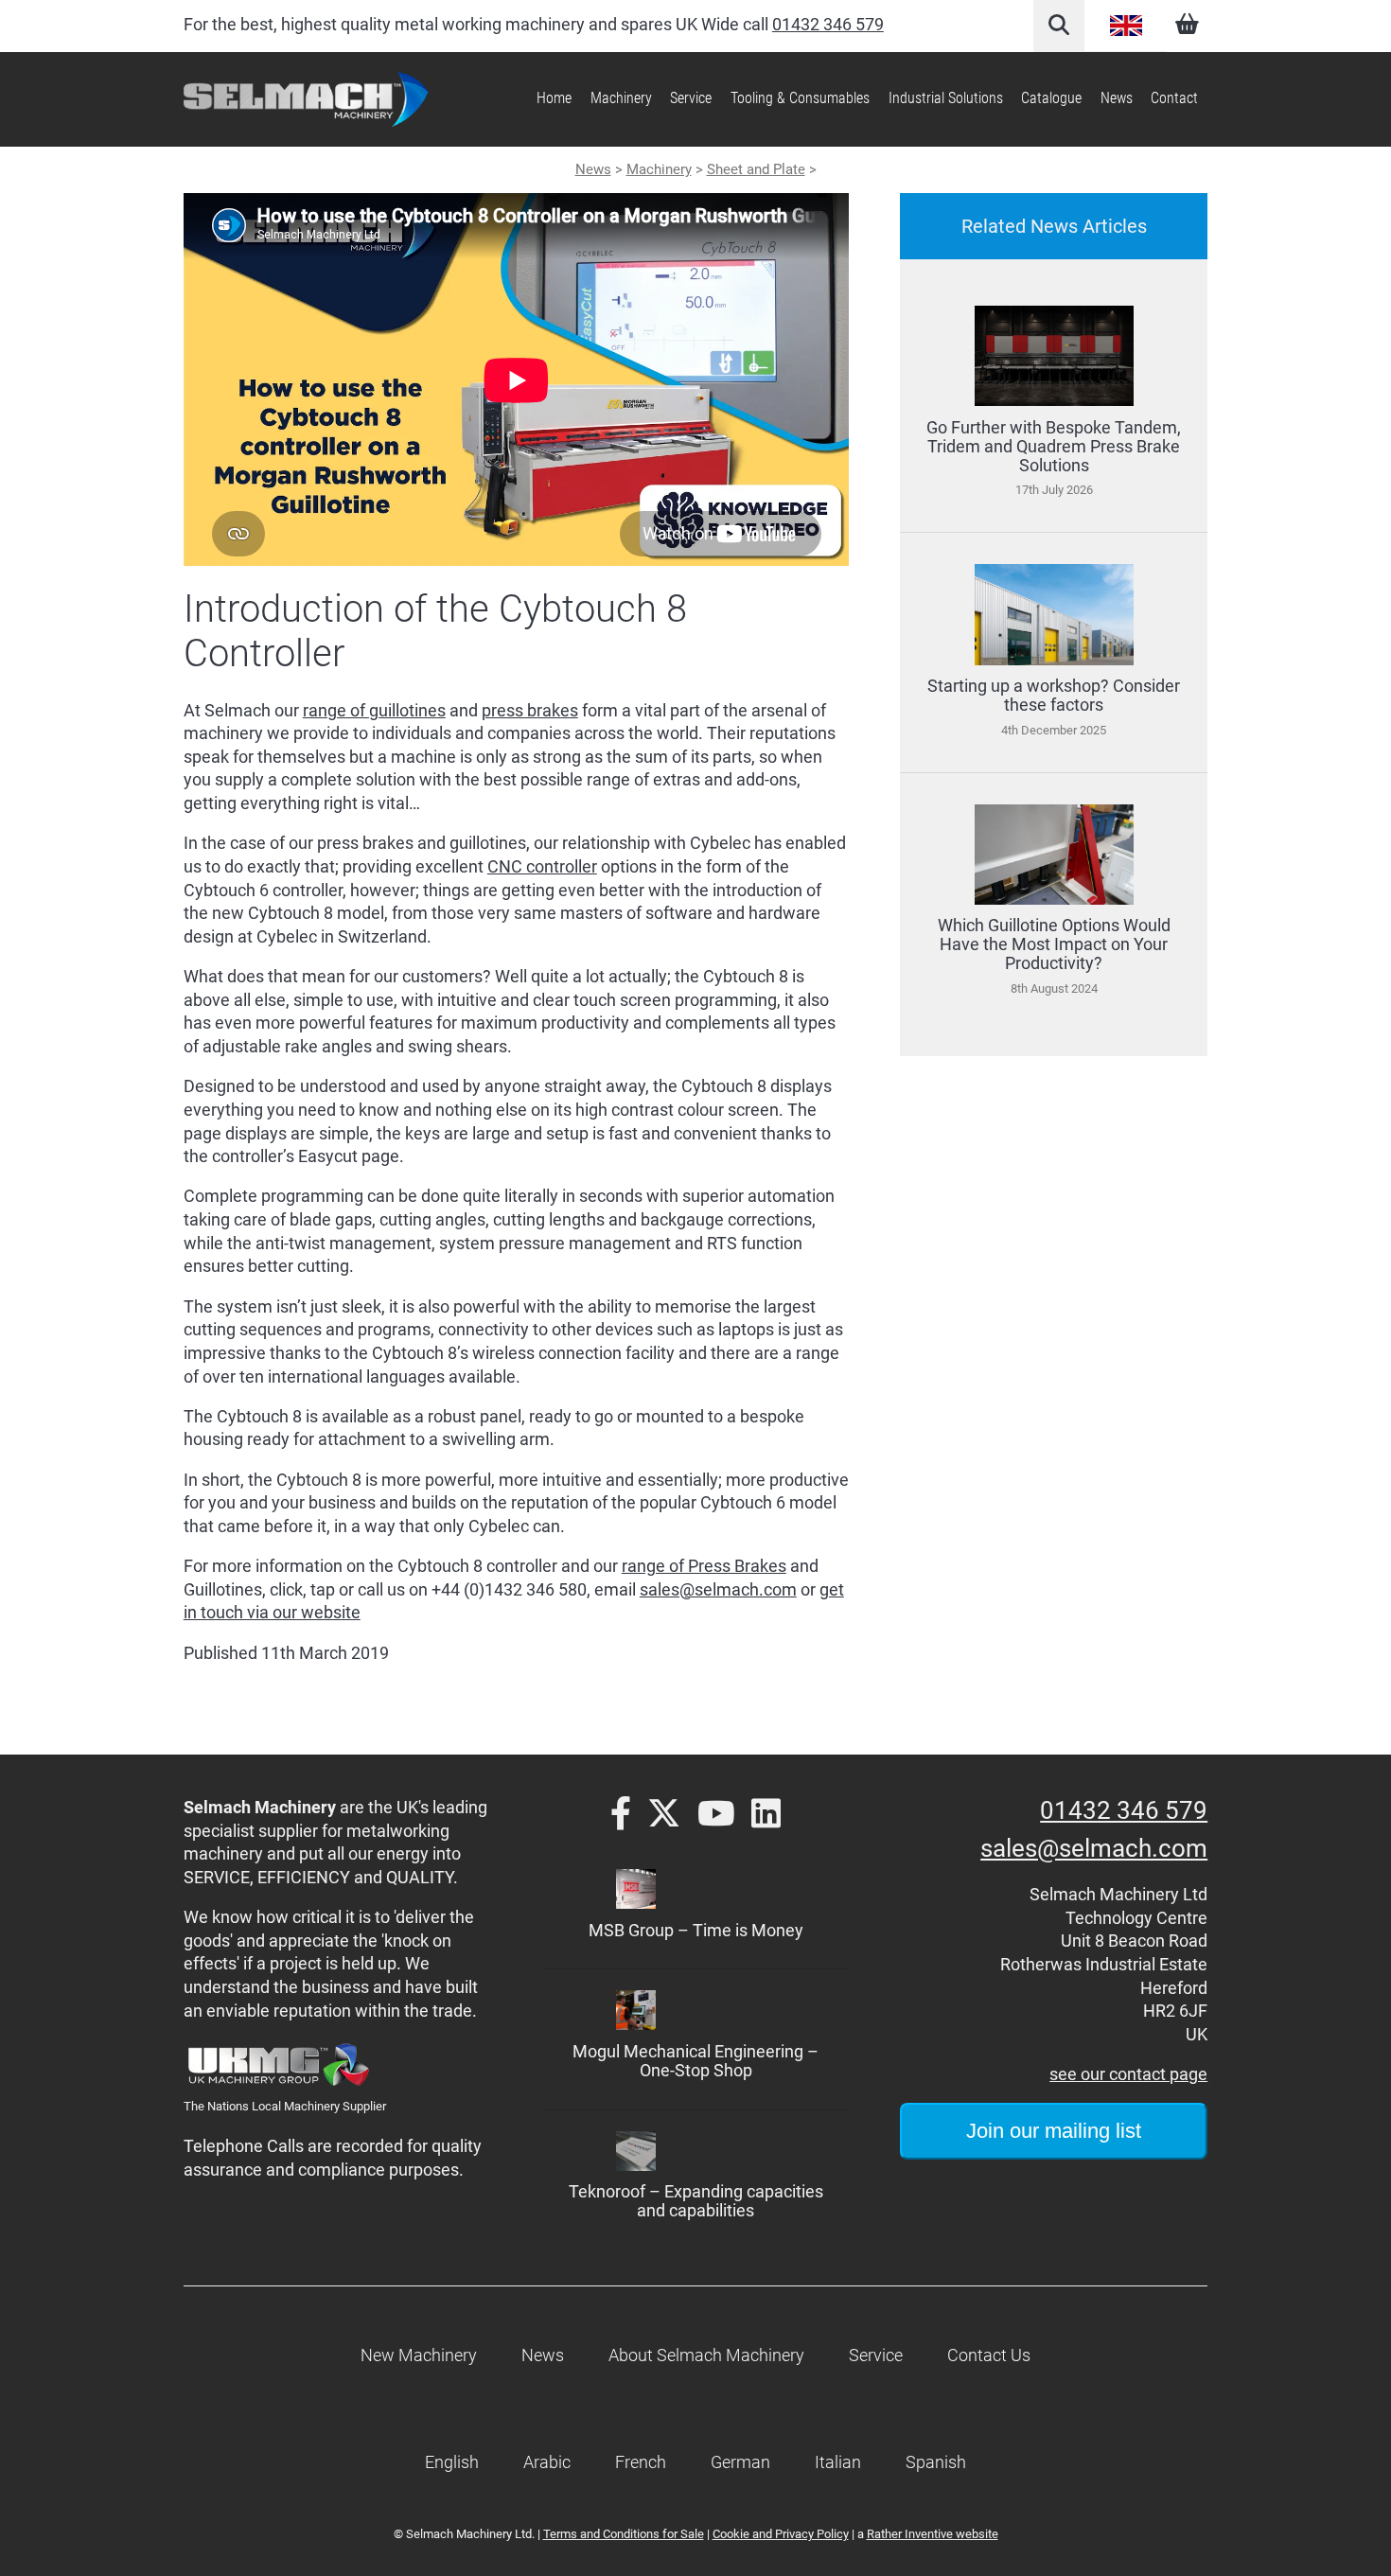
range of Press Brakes (704, 1566)
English (1126, 26)
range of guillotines (374, 711)
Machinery (659, 169)
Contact (1174, 98)
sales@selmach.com (718, 1590)
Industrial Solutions (946, 98)
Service (691, 98)
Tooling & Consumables (800, 98)
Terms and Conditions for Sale (624, 2534)
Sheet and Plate (756, 169)
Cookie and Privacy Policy (781, 2534)
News (1117, 98)
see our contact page (1128, 2074)
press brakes (530, 711)
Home (554, 98)
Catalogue (1051, 98)
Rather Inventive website (933, 2534)
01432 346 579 (828, 25)
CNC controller (542, 867)
